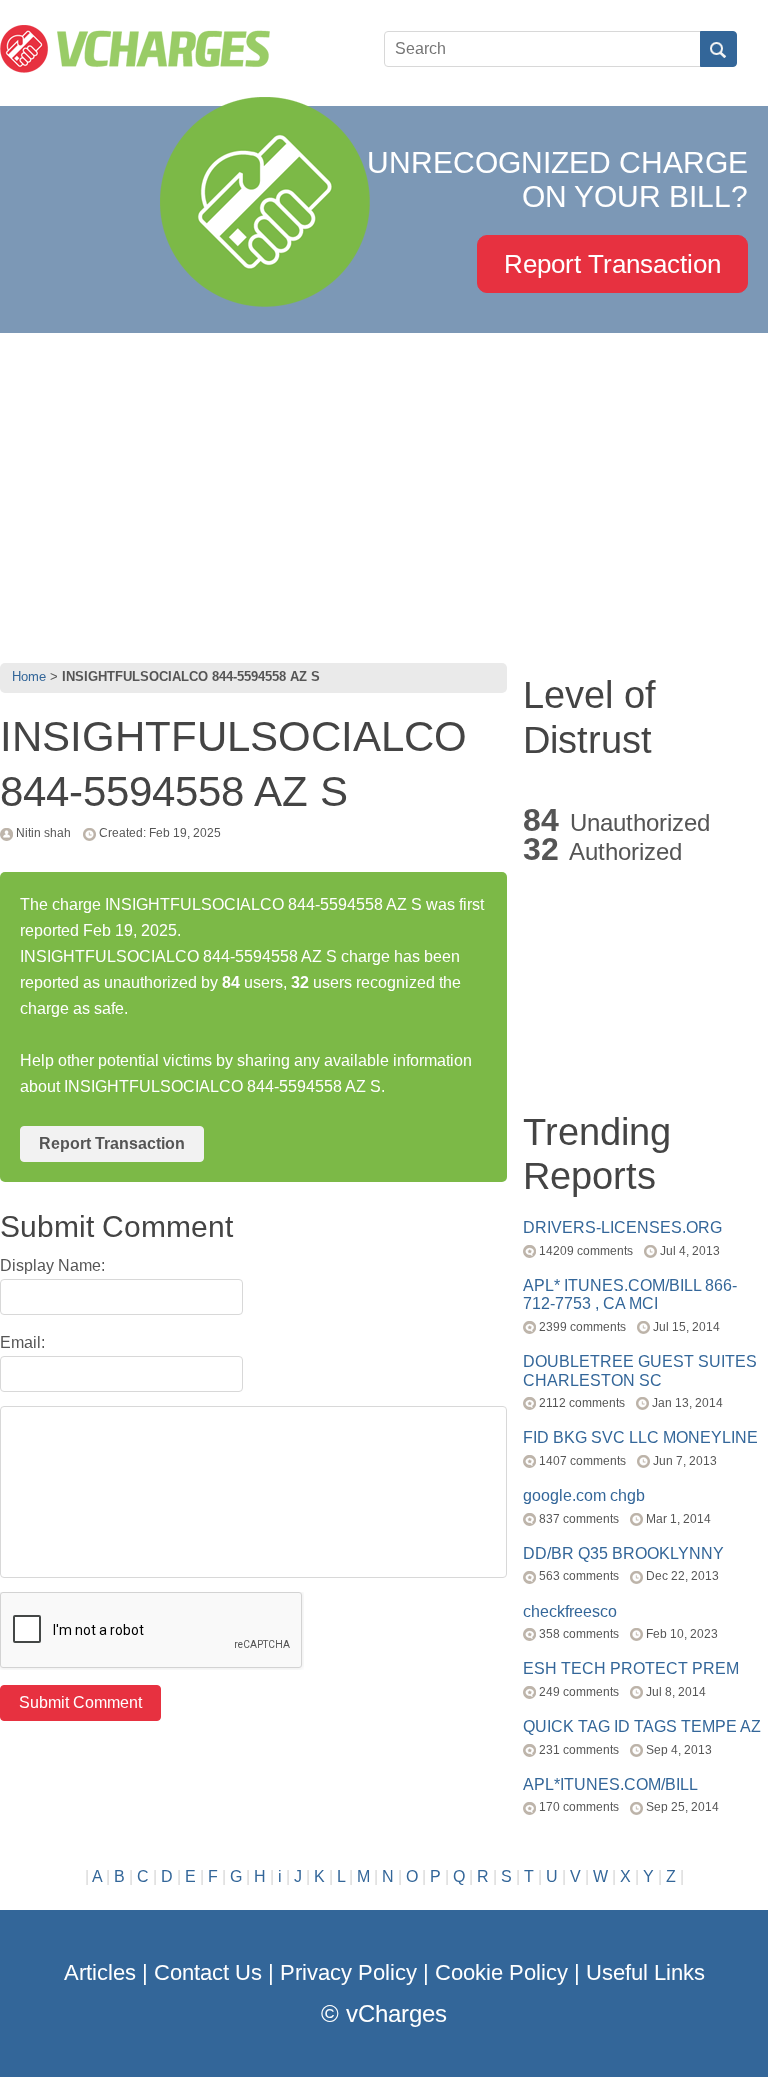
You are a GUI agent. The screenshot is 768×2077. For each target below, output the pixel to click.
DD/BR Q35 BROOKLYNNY (623, 1553)
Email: (22, 1342)
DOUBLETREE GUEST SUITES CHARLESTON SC (640, 1370)
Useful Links (645, 1972)
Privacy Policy (348, 1972)
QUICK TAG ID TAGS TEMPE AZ (642, 1726)
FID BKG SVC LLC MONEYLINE (640, 1437)
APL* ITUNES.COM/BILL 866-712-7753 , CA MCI (630, 1294)
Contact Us (208, 1972)
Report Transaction (612, 264)
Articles (100, 1972)
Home (29, 676)
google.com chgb (584, 1495)
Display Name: (52, 1265)
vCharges (396, 2013)
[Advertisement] (384, 493)
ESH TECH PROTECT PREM (631, 1668)
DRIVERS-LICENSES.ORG (622, 1227)
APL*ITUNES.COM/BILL (610, 1784)
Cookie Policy (501, 1972)
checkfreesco (570, 1611)
